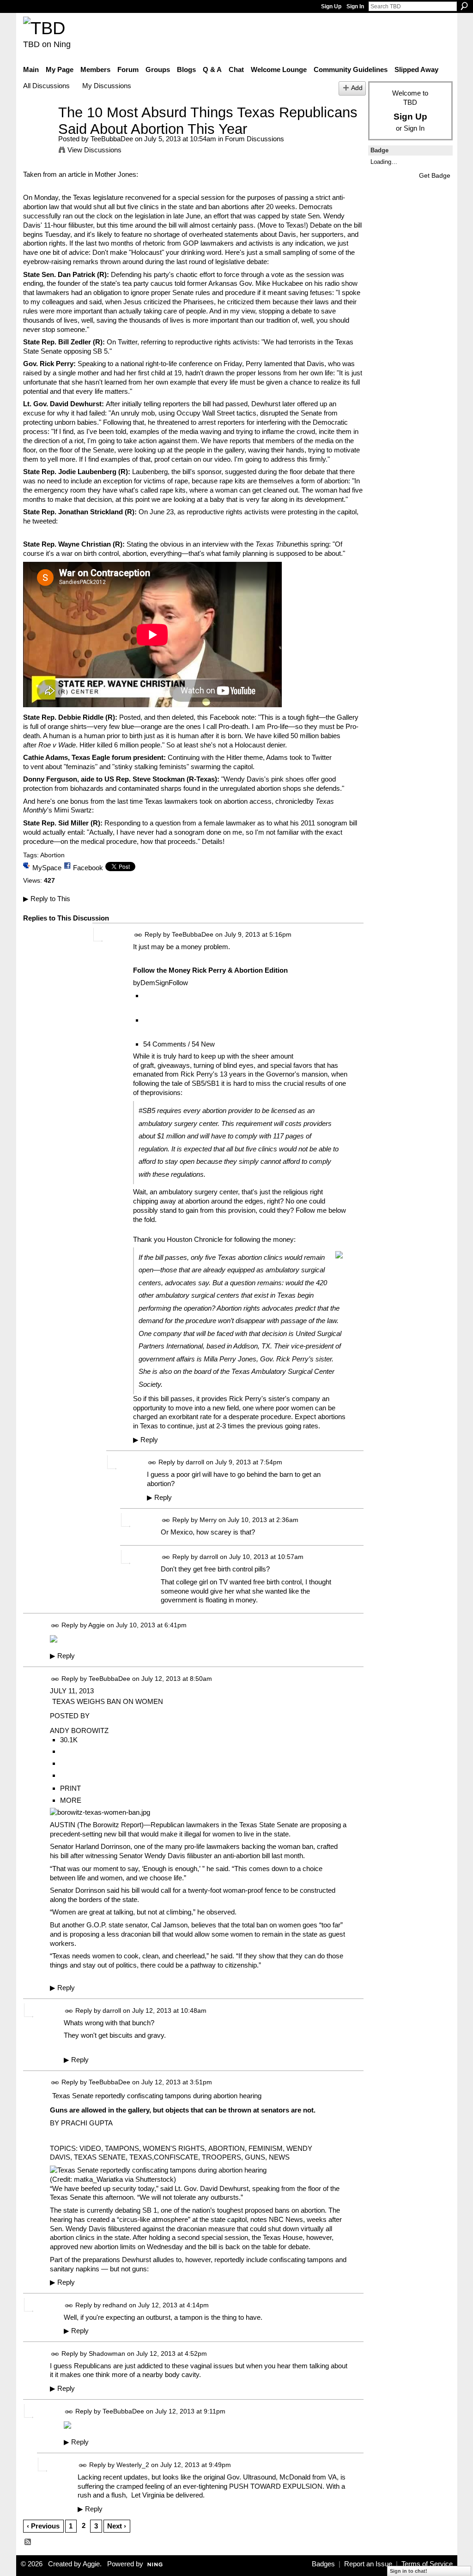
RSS (28, 2542)
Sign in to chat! (409, 2571)
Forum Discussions (255, 139)
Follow (178, 983)
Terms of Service (427, 2564)
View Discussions (94, 150)
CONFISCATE (176, 2157)
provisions (165, 1092)
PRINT (70, 1788)
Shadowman (107, 2353)
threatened (173, 422)
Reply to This (47, 899)
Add (357, 88)
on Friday (228, 364)
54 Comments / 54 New (179, 1044)
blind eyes (238, 1065)
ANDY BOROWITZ (79, 1730)
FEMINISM (266, 2148)
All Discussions (46, 86)
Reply (146, 1440)
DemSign (155, 983)
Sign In (355, 6)
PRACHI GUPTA (87, 2123)
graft (147, 1065)
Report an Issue (368, 2564)
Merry (208, 1520)
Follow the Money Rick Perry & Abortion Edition (210, 970)
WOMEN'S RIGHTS (174, 2148)
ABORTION (227, 2148)
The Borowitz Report (110, 1825)
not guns (134, 2269)
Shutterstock (155, 2179)
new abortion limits (108, 2247)
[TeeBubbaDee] (38, 129)
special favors (291, 1065)
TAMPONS (122, 2148)
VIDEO (90, 2148)
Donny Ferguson (50, 779)
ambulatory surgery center (198, 1192)
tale (177, 1083)
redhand (115, 2305)
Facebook (88, 868)
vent (37, 767)
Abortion (52, 855)
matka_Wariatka (98, 2179)
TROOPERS (221, 2157)
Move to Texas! (283, 225)
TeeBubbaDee (112, 139)
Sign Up (331, 6)
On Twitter (122, 342)
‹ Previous (43, 2526)
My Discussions (107, 86)
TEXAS (141, 2157)
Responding (122, 823)
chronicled (291, 801)
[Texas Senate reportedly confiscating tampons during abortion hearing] (158, 2170)
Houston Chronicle (195, 1239)
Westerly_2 (133, 2465)
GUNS (255, 2157)
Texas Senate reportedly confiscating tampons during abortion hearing (157, 2096)
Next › (117, 2526)
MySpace (47, 868)
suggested (241, 472)
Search (464, 6)
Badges (323, 2564)
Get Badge (435, 175)
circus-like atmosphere (154, 2219)
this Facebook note (226, 717)
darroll (195, 1462)
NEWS (279, 2157)
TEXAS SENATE (100, 2157)
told (180, 283)
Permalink (138, 935)
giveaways (174, 1065)
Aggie (97, 1625)
